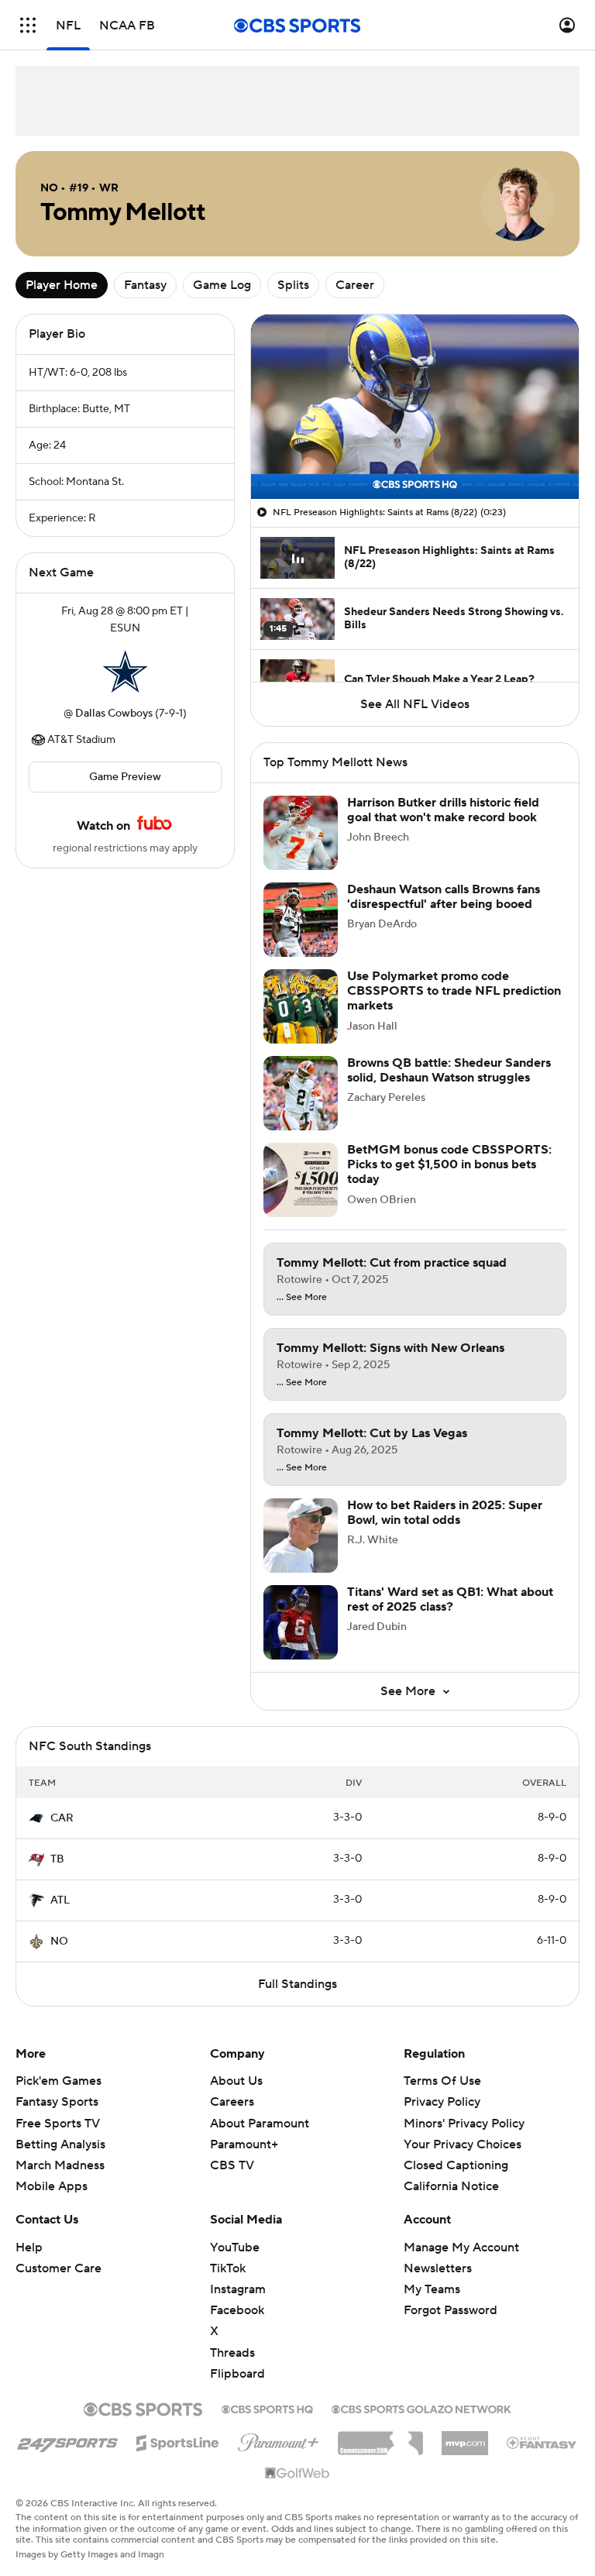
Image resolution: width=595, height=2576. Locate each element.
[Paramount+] (279, 2440)
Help (29, 2248)
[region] (415, 407)
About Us (236, 2081)
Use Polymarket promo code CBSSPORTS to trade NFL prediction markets (454, 991)
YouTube (235, 2248)
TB (57, 1859)
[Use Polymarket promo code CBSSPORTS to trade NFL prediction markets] (301, 1006)
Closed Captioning (456, 2151)
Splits (293, 285)
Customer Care (58, 2268)
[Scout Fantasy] (542, 2442)
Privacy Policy (442, 2102)
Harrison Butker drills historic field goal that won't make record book (443, 810)
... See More (302, 1298)
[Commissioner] (380, 2437)
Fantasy (145, 285)
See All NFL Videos (415, 704)
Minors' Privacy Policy (464, 2124)
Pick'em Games (58, 2081)
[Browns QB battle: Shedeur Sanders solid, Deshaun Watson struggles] (301, 1093)
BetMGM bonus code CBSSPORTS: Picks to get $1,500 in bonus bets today (449, 1164)
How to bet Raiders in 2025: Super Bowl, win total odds (445, 1513)
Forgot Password (451, 2310)
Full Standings (297, 1984)
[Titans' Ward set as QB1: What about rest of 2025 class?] (301, 1622)
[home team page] (126, 671)
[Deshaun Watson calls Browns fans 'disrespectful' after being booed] (301, 920)
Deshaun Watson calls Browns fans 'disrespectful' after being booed (444, 897)
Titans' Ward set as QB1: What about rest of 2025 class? (450, 1599)
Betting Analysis (60, 2144)
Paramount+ (244, 2144)
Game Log (222, 285)
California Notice (451, 2172)
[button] (28, 25)
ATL (60, 1900)
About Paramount (260, 2124)
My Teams (432, 2289)
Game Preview (125, 777)
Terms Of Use (442, 2081)
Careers (232, 2102)
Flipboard (237, 2374)
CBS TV (232, 2165)
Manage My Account (461, 2248)
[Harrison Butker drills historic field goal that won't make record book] (301, 833)
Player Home (62, 285)
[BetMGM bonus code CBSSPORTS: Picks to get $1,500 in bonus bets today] (301, 1180)
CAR (62, 1818)
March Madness (60, 2165)
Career (355, 285)
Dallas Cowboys (114, 714)
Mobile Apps (52, 2186)
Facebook (237, 2310)
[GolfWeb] (297, 2474)
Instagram (238, 2289)
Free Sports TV (58, 2124)
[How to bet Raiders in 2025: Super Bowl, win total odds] (301, 1536)
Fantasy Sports (57, 2102)
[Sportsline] (178, 2440)
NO (59, 1941)
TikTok (228, 2268)
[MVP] (465, 2437)
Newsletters (438, 2268)
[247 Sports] (67, 2440)
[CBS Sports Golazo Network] (421, 2408)
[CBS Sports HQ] (267, 2408)
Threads (232, 2353)
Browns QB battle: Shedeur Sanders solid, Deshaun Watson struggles (449, 1070)
